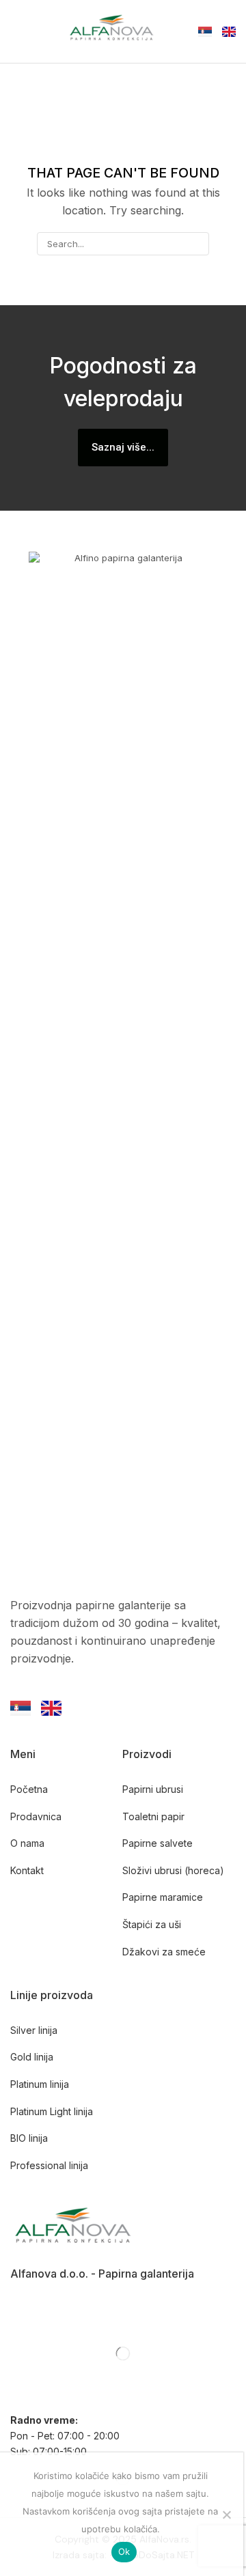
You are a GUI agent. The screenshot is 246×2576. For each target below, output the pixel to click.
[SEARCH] (197, 244)
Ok (124, 2551)
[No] (226, 2515)
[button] (17, 31)
